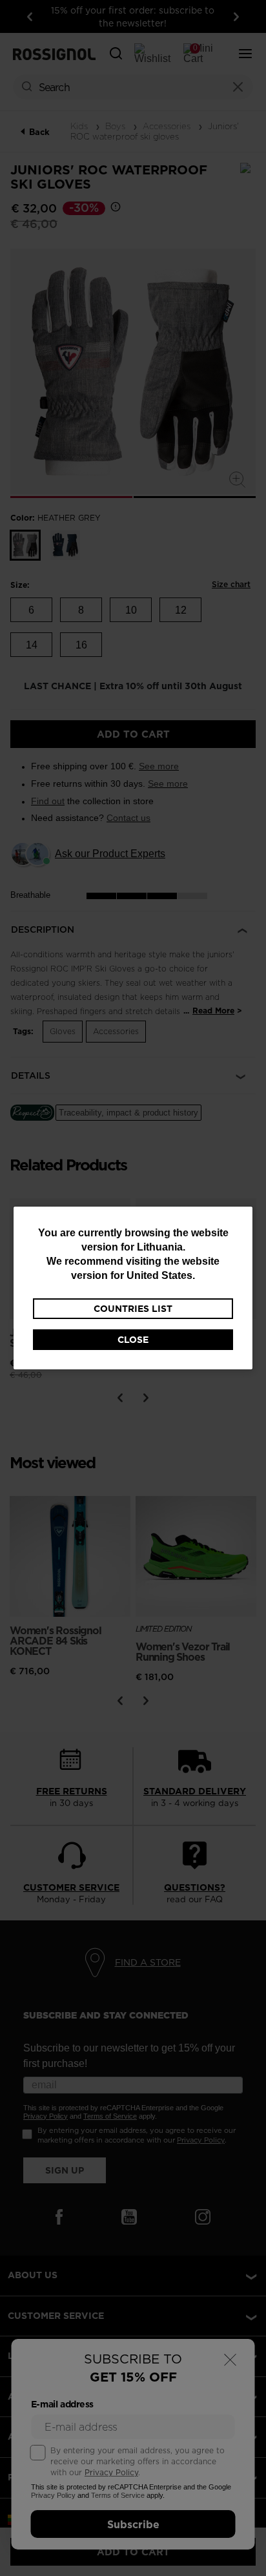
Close (133, 1340)
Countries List (133, 1309)
